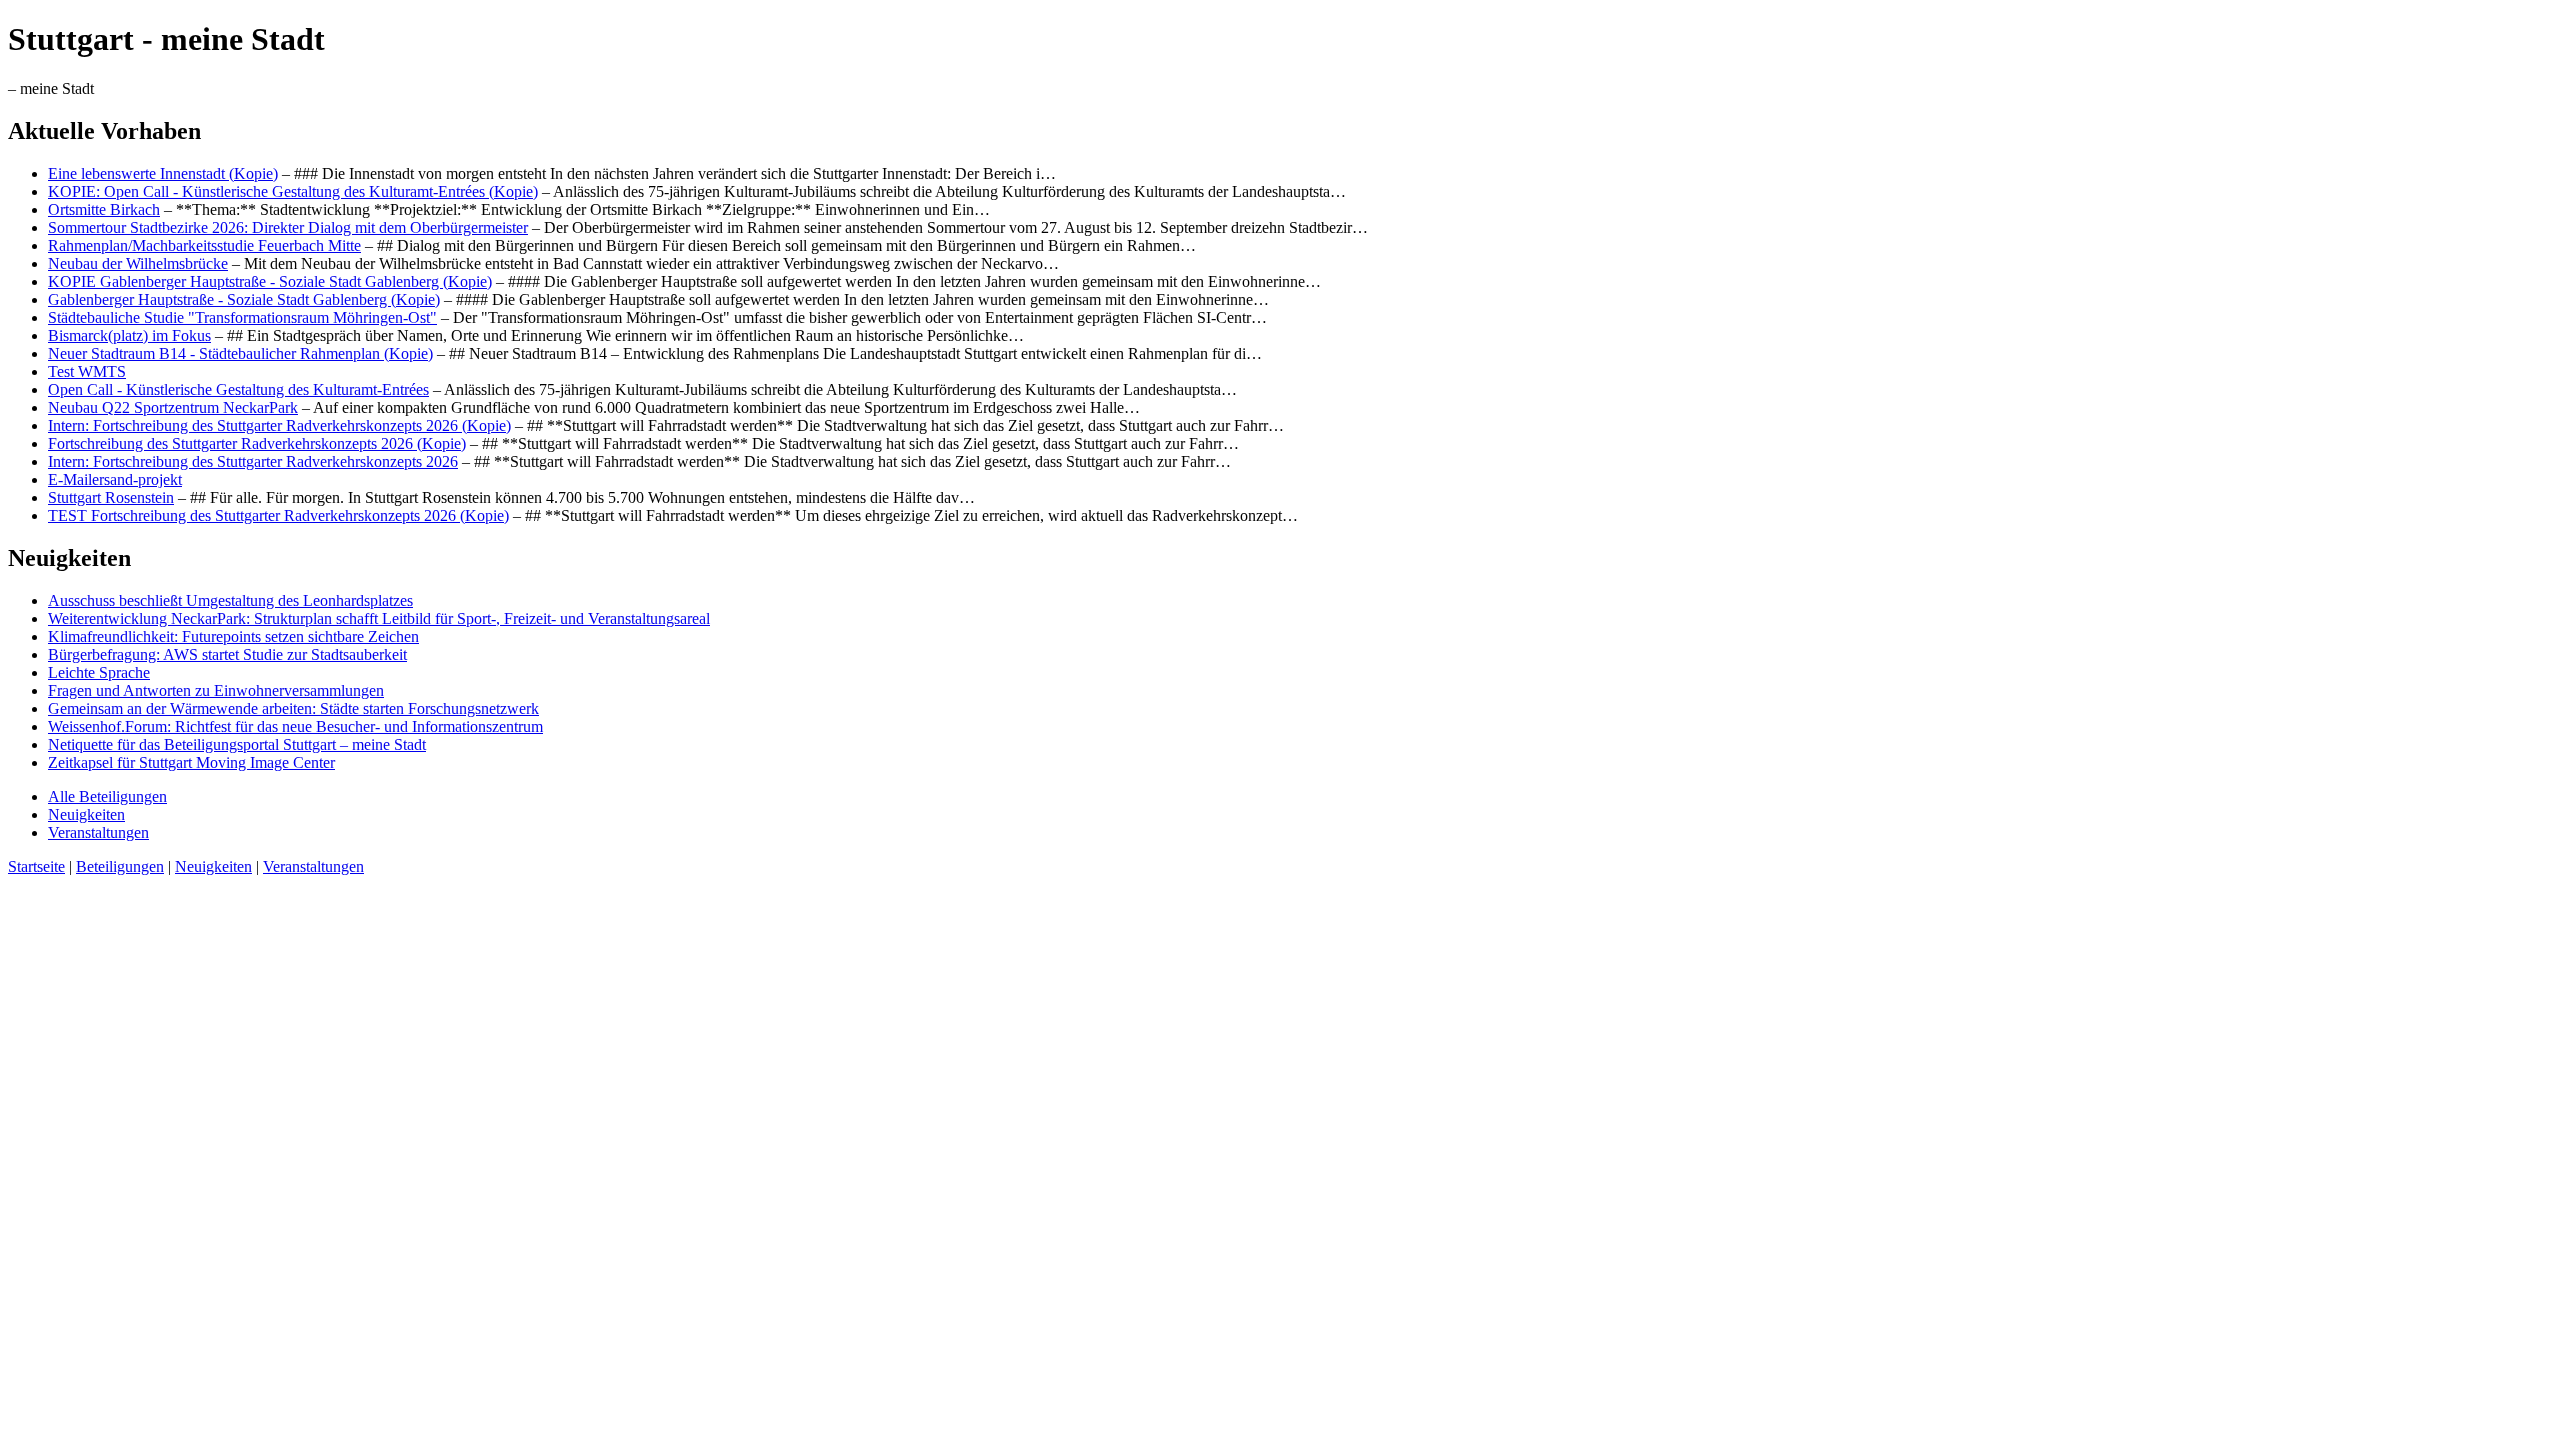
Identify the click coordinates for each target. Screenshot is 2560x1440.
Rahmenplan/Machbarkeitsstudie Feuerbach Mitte (204, 245)
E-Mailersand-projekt (115, 479)
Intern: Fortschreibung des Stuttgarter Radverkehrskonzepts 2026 (253, 461)
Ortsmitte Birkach (104, 209)
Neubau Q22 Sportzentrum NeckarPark (173, 407)
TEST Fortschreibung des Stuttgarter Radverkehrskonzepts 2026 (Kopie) (278, 515)
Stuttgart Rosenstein (111, 497)
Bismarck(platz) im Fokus (129, 335)
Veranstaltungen (98, 832)
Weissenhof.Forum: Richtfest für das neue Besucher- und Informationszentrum (295, 726)
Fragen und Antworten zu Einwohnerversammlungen (216, 690)
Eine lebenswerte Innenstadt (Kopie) (163, 173)
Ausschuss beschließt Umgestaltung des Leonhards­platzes (230, 600)
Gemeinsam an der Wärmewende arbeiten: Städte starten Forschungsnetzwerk (293, 708)
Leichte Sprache (99, 672)
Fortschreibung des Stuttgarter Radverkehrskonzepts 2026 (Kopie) (257, 443)
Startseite (36, 866)
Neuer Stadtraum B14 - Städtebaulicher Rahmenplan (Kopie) (240, 353)
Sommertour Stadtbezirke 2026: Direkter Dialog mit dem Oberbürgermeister (288, 227)
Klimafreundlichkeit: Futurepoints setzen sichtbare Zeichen (233, 636)
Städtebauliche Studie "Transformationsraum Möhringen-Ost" (242, 317)
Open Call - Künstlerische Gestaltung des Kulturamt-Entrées (238, 389)
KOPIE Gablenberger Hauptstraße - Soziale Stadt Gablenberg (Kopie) (270, 281)
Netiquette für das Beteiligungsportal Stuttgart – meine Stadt (237, 744)
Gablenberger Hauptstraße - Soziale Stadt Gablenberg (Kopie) (244, 299)
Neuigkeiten (86, 814)
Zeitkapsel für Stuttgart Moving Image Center (191, 762)
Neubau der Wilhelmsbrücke (138, 263)
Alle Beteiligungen (107, 796)
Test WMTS (87, 371)
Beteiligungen (120, 866)
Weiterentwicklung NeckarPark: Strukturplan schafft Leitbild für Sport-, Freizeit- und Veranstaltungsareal (379, 618)
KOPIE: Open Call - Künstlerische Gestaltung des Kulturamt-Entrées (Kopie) (293, 191)
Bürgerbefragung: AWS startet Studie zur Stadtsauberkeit (227, 654)
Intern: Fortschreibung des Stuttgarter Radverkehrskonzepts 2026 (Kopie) (279, 425)
